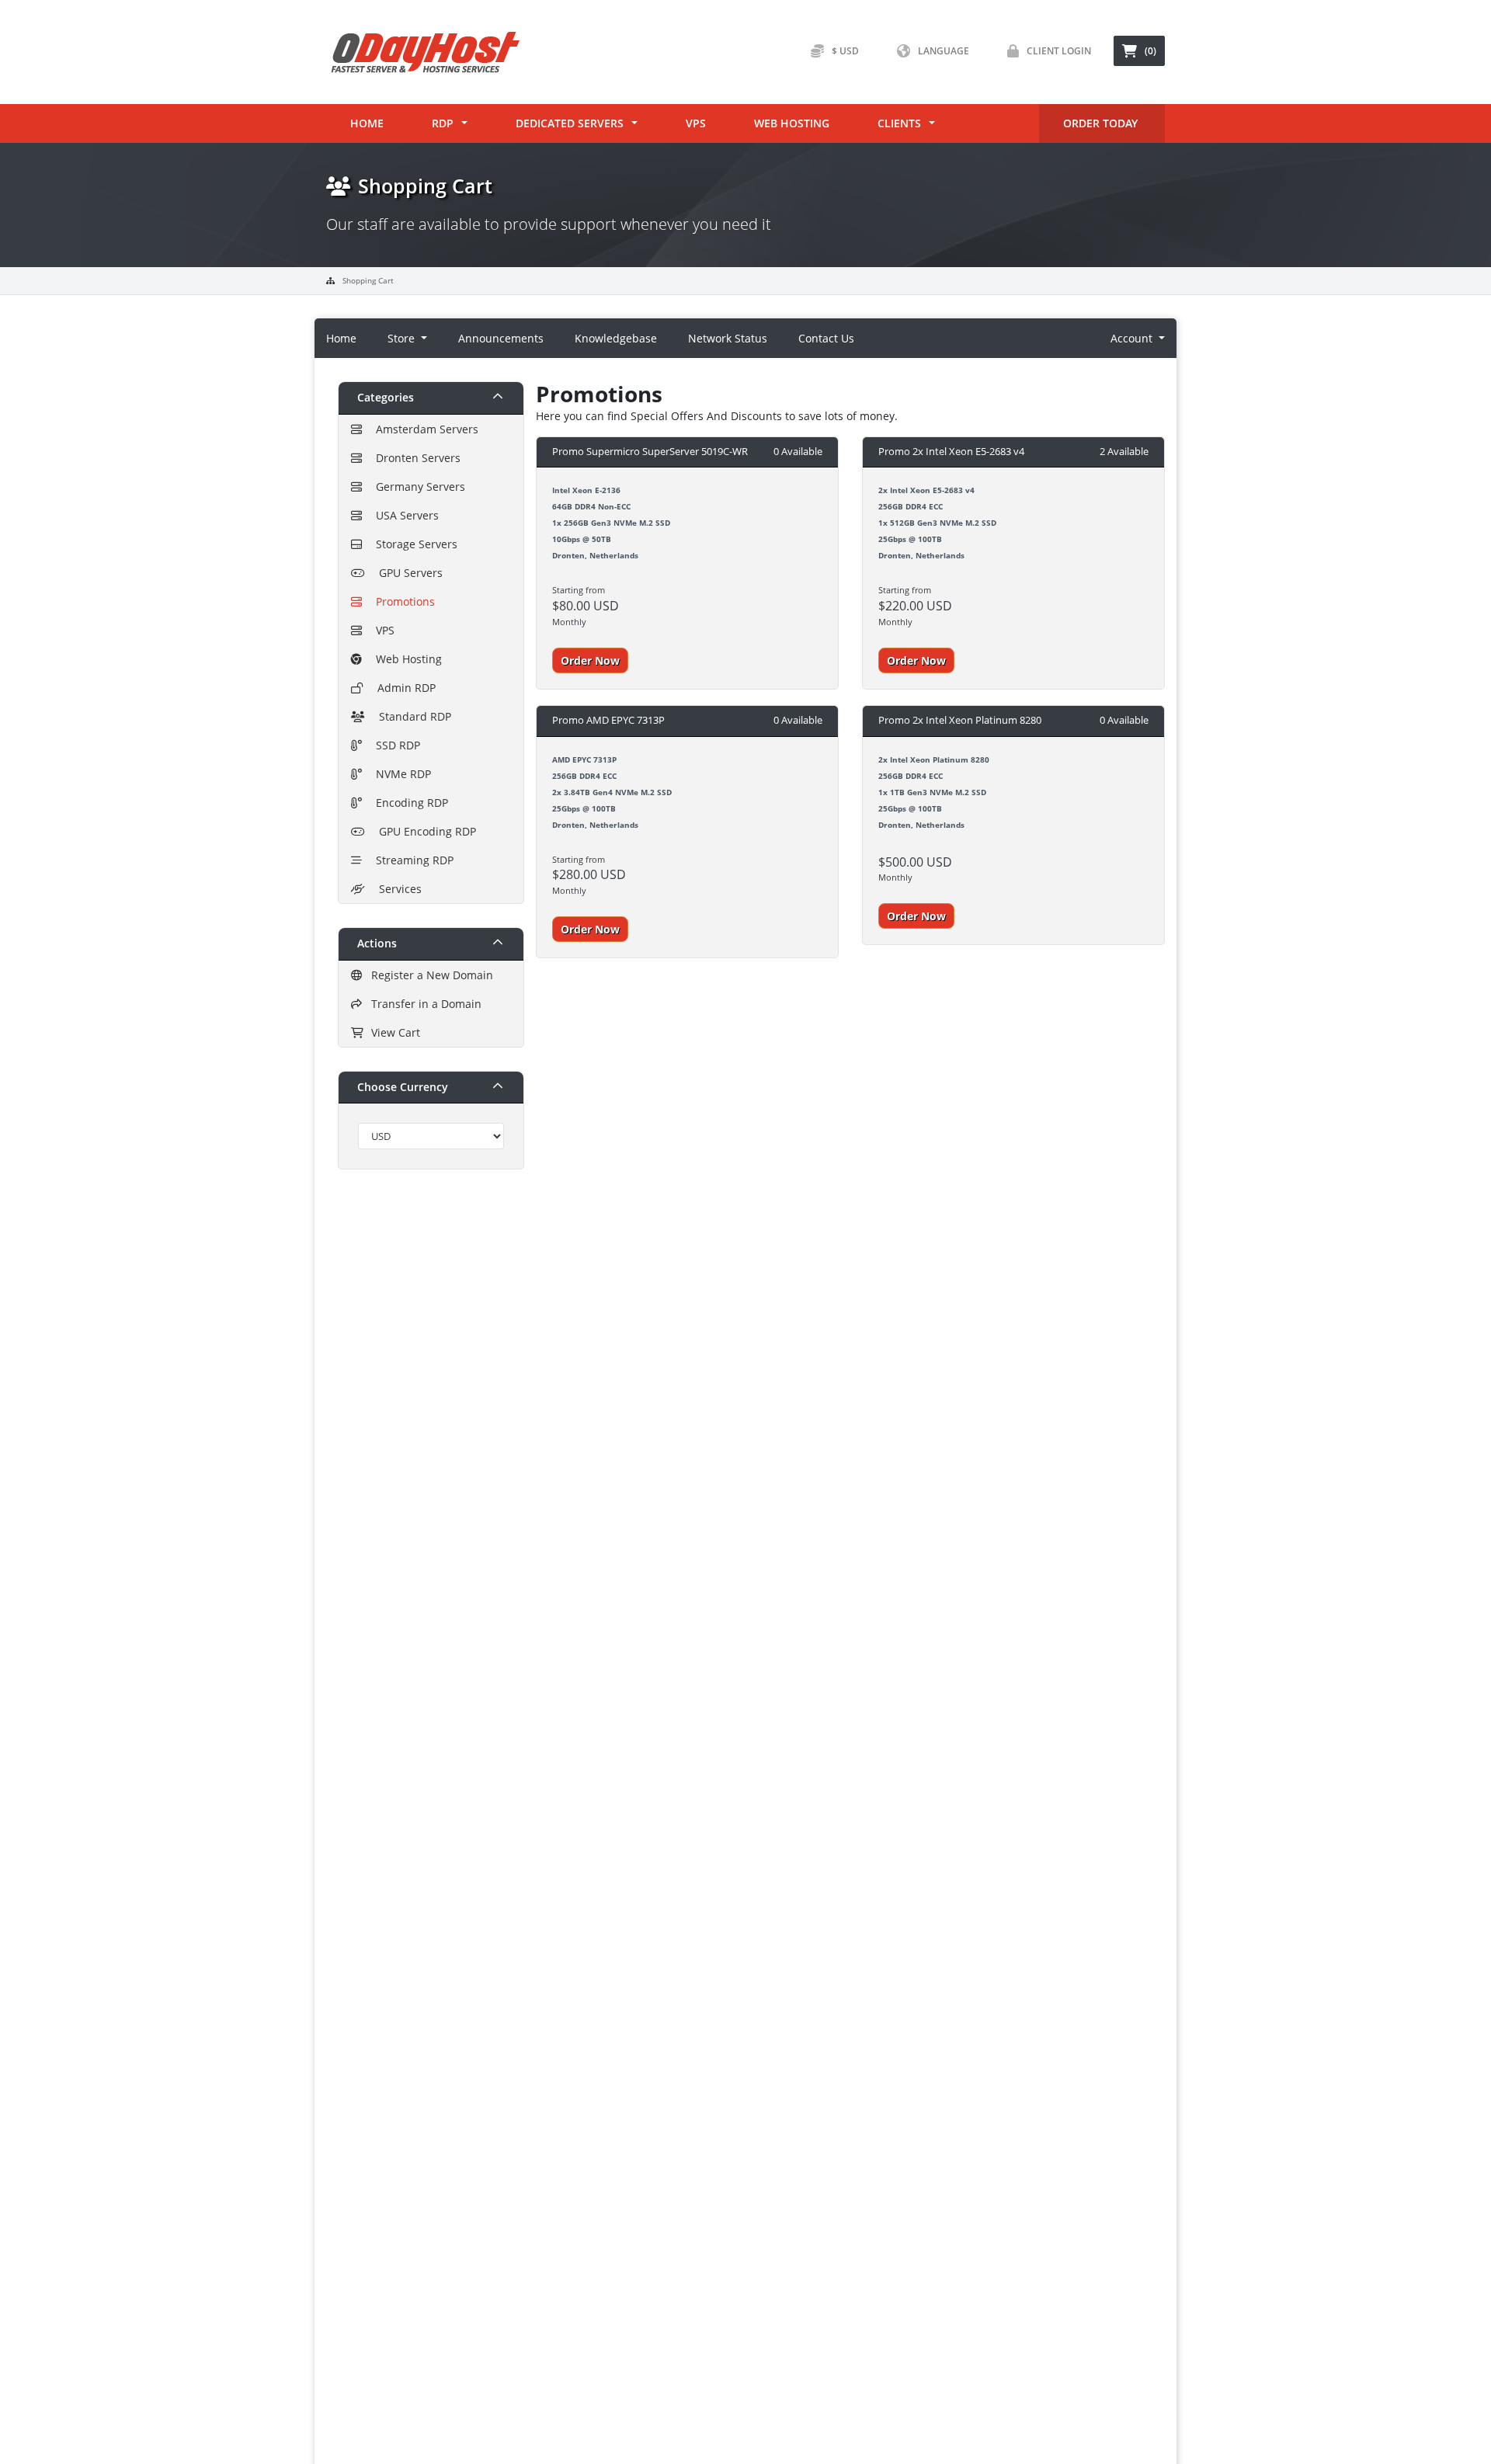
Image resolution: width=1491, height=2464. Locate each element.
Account (1133, 338)
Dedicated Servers (570, 123)
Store (403, 338)
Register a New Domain (429, 975)
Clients (899, 123)
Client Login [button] (1059, 51)
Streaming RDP (412, 860)
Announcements (501, 338)
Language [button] (944, 51)
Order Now (590, 660)
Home (367, 123)
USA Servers (404, 515)
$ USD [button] (845, 51)
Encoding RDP (409, 803)
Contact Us (826, 338)
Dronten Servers (415, 458)
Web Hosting (792, 123)
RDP (443, 123)
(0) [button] (1150, 51)
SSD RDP (395, 745)
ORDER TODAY (1100, 123)
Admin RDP (403, 688)
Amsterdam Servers (424, 429)
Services (397, 889)
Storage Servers (414, 544)
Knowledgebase (616, 338)
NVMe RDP (400, 774)
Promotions (402, 601)
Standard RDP (412, 716)
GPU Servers (408, 573)
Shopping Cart (368, 280)
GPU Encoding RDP (424, 831)
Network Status (728, 338)
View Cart (393, 1032)
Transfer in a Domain (423, 1004)
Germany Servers (417, 487)
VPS (696, 123)
